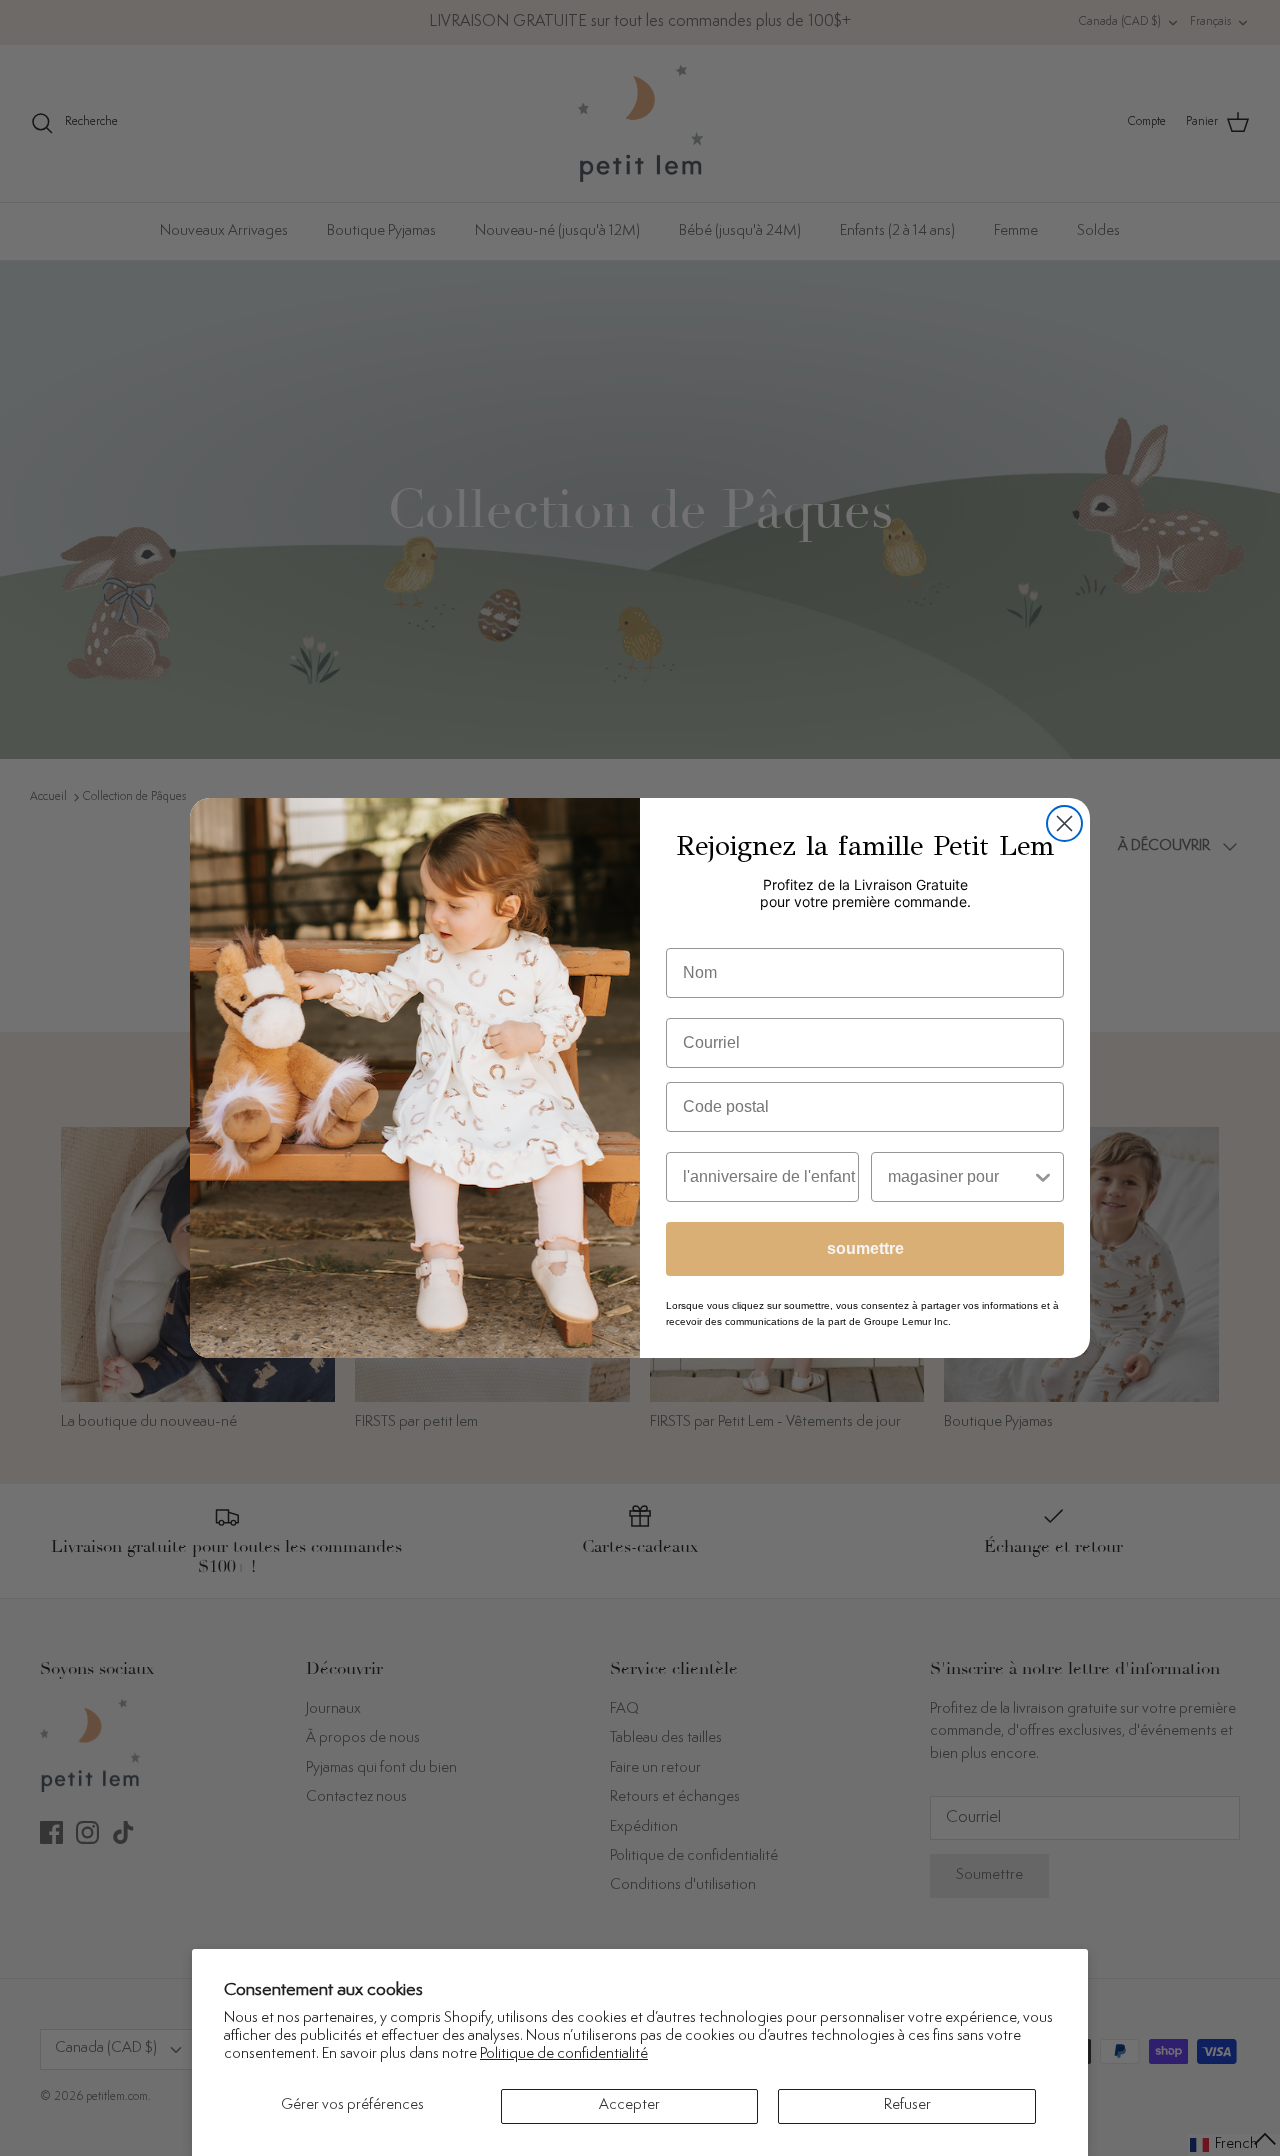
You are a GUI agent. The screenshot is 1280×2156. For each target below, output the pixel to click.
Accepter (629, 2105)
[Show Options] (1043, 1177)
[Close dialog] (1064, 823)
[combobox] (959, 1177)
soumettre (865, 1248)
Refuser (907, 2105)
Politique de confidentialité (564, 2054)
